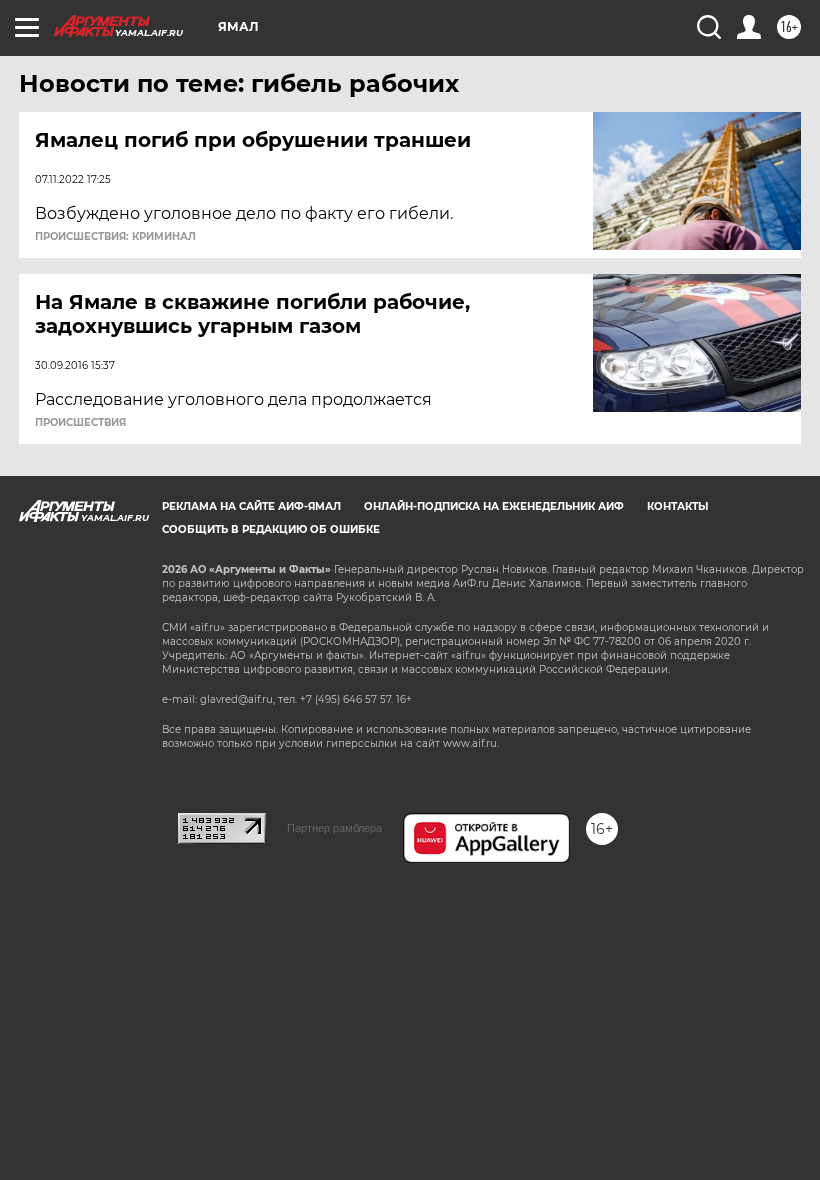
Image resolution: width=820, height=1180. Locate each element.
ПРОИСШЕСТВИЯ (80, 423)
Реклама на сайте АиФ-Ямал (251, 506)
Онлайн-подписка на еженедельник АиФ (494, 506)
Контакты (677, 506)
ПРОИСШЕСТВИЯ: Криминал (115, 237)
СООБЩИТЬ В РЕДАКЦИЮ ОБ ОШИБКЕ (271, 529)
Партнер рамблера (334, 828)
